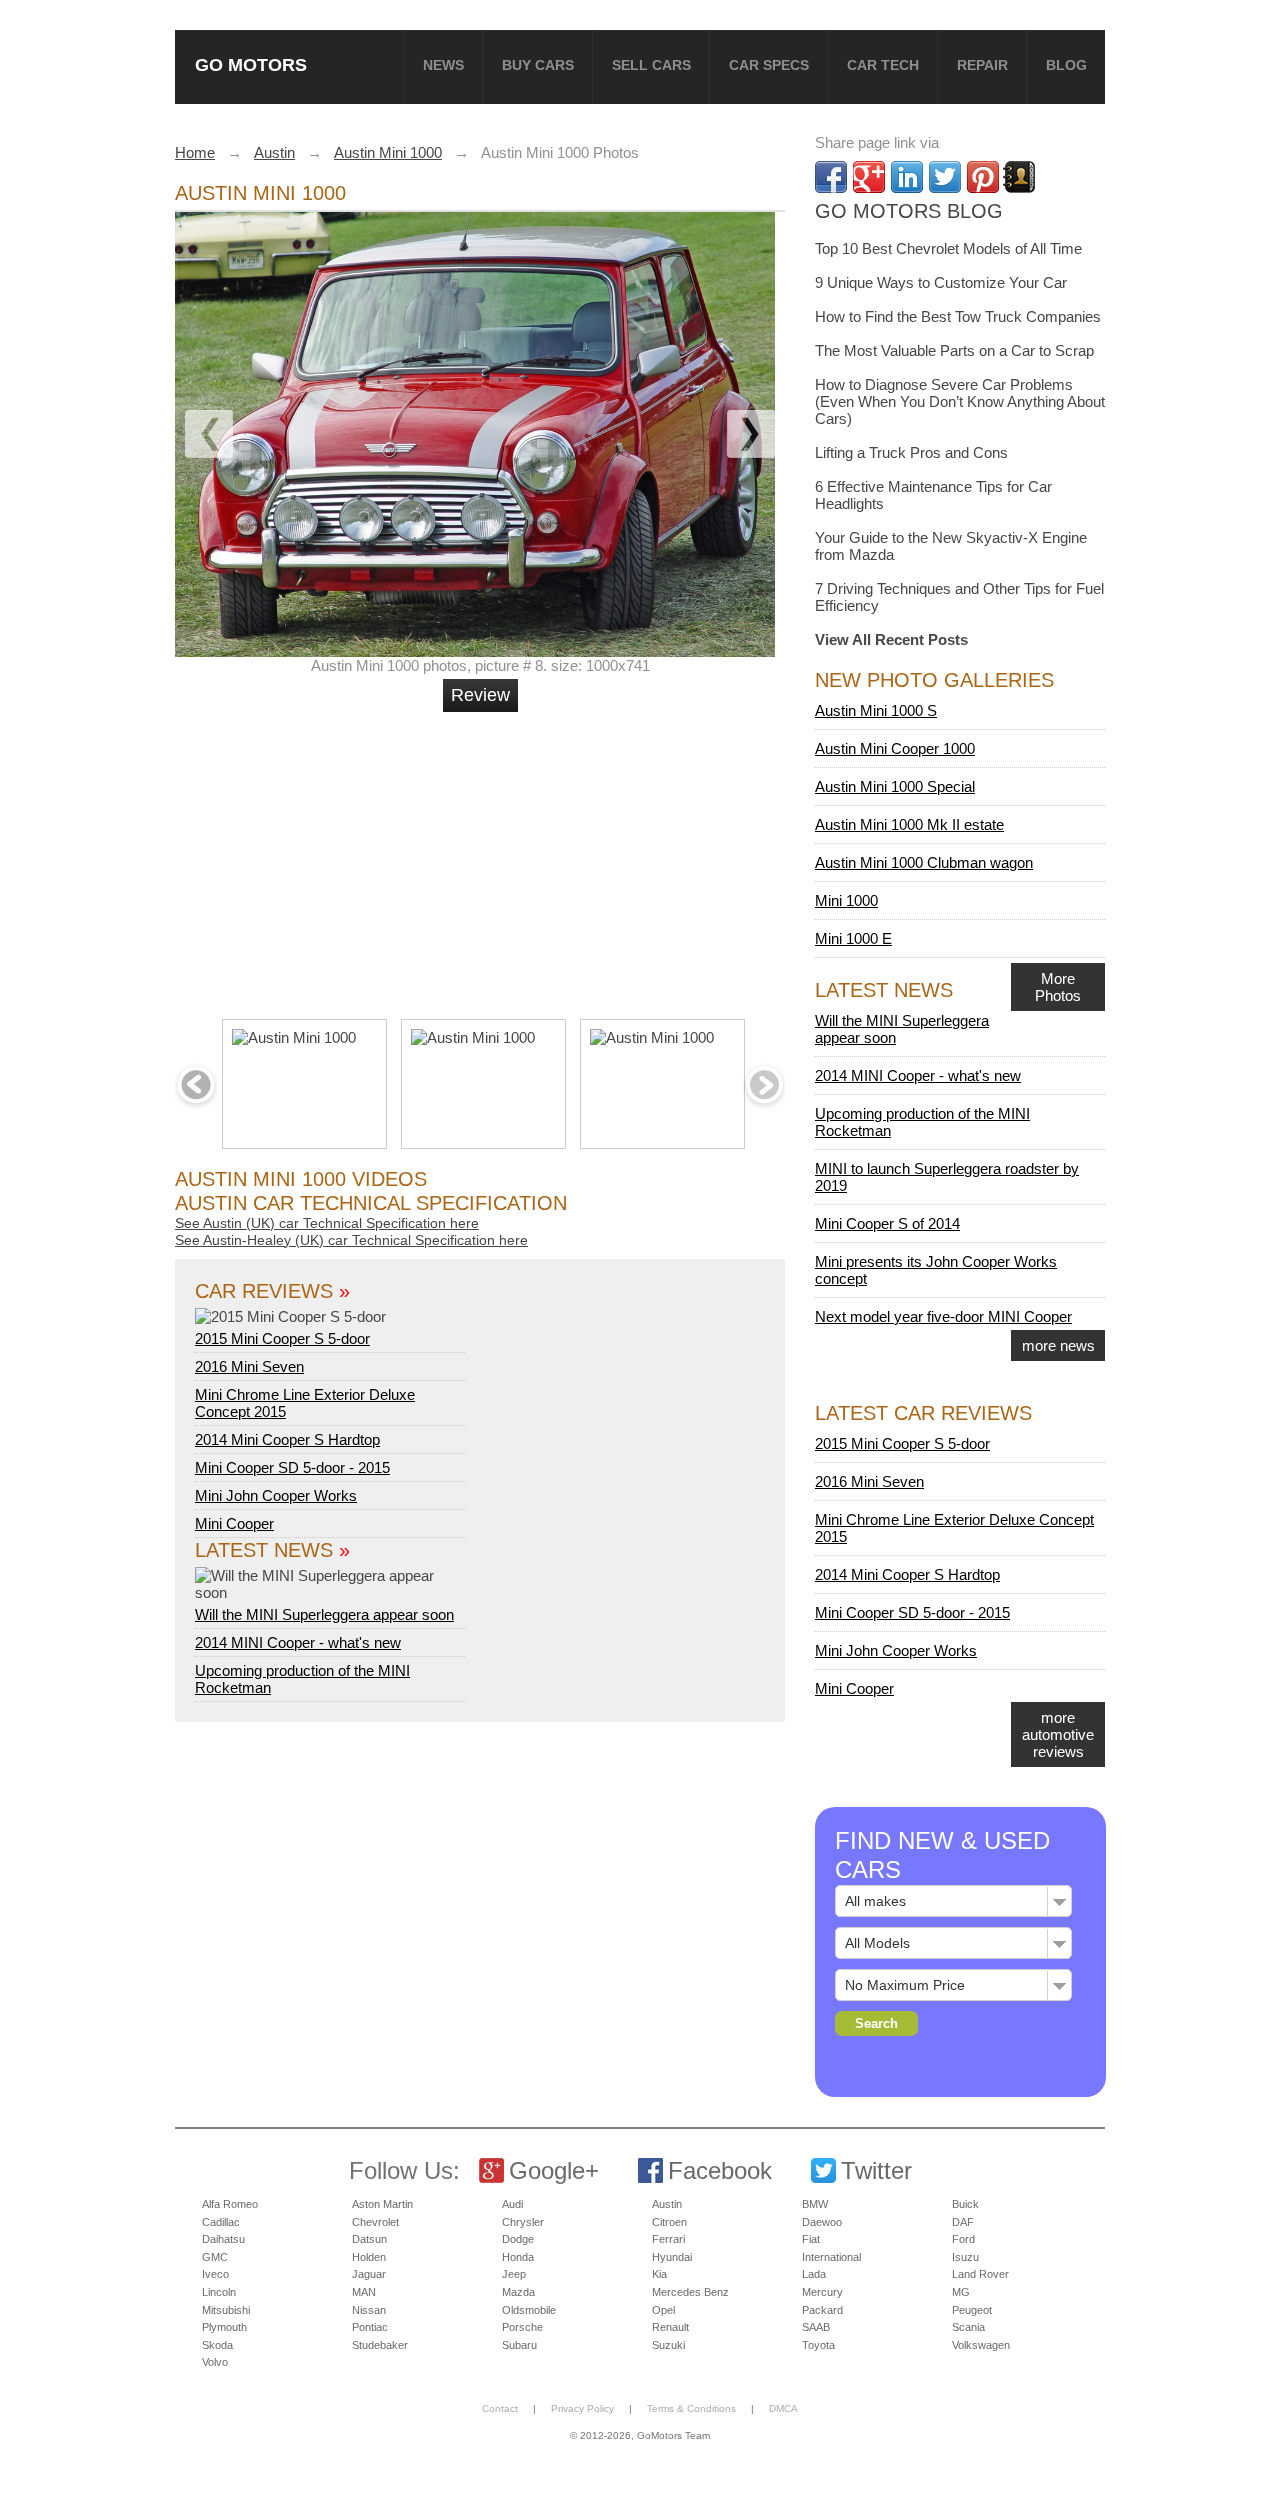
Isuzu (965, 2257)
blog (1066, 65)
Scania (968, 2327)
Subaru (519, 2345)
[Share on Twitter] (945, 177)
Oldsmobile (529, 2310)
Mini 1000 (846, 900)
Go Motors (251, 64)
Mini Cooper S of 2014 (887, 1223)
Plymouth (224, 2327)
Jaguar (369, 2274)
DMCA (783, 2408)
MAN (364, 2292)
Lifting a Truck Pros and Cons (911, 452)
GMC (215, 2257)
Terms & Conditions (691, 2408)
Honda (518, 2257)
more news (1058, 1345)
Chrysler (523, 2222)
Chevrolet (375, 2222)
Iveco (215, 2274)
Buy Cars (538, 65)
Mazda (518, 2292)
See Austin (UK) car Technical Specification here (327, 1223)
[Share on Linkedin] (907, 177)
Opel (663, 2310)
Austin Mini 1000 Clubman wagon (924, 862)
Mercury (822, 2292)
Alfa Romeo (230, 2204)
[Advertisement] (483, 857)
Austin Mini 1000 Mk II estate (909, 824)
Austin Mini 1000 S (876, 710)
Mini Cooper (234, 1523)
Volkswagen (981, 2345)
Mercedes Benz (690, 2292)
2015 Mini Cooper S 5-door (282, 1338)
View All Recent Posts (891, 639)
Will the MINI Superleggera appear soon (324, 1614)
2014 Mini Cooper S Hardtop (287, 1439)
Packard (822, 2310)
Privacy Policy (582, 2408)
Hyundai (672, 2257)
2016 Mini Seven (249, 1366)
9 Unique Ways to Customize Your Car (941, 282)
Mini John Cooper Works (276, 1495)
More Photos (1058, 987)
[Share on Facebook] (831, 177)
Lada (814, 2274)
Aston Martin (382, 2204)
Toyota (818, 2345)
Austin (667, 2204)
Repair (982, 65)
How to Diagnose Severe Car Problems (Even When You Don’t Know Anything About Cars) (960, 401)
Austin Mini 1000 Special (895, 786)
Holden (369, 2257)
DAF (963, 2222)
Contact (500, 2408)
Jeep (514, 2274)
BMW (815, 2204)
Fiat (811, 2239)
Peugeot (972, 2310)
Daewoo (822, 2222)
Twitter (876, 2170)
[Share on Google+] (869, 177)
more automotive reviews (1058, 1734)
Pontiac (370, 2327)
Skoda (217, 2345)
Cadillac (221, 2222)
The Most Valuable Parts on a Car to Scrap (954, 350)
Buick (965, 2204)
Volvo (215, 2362)
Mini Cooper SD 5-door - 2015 (292, 1467)
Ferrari (668, 2239)
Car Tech (883, 65)
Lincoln (219, 2292)
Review (480, 695)
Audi (512, 2204)
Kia (659, 2274)
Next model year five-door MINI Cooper (943, 1316)
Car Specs (769, 65)
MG (961, 2292)
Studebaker (380, 2345)
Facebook (720, 2170)
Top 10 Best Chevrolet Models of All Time (948, 248)
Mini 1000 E (853, 938)
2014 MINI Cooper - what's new (298, 1642)
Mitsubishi (226, 2310)
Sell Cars (651, 65)
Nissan (369, 2310)
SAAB (816, 2327)
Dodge (518, 2239)
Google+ (554, 2170)
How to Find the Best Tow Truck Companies (958, 316)
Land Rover (980, 2274)
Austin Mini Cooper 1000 (895, 748)
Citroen (669, 2222)
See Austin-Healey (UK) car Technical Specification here (351, 1240)
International (831, 2257)
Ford (963, 2239)
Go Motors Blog (909, 211)
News (443, 65)
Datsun (369, 2239)
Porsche (522, 2327)
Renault (670, 2327)
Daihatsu (223, 2239)
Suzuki (668, 2345)
